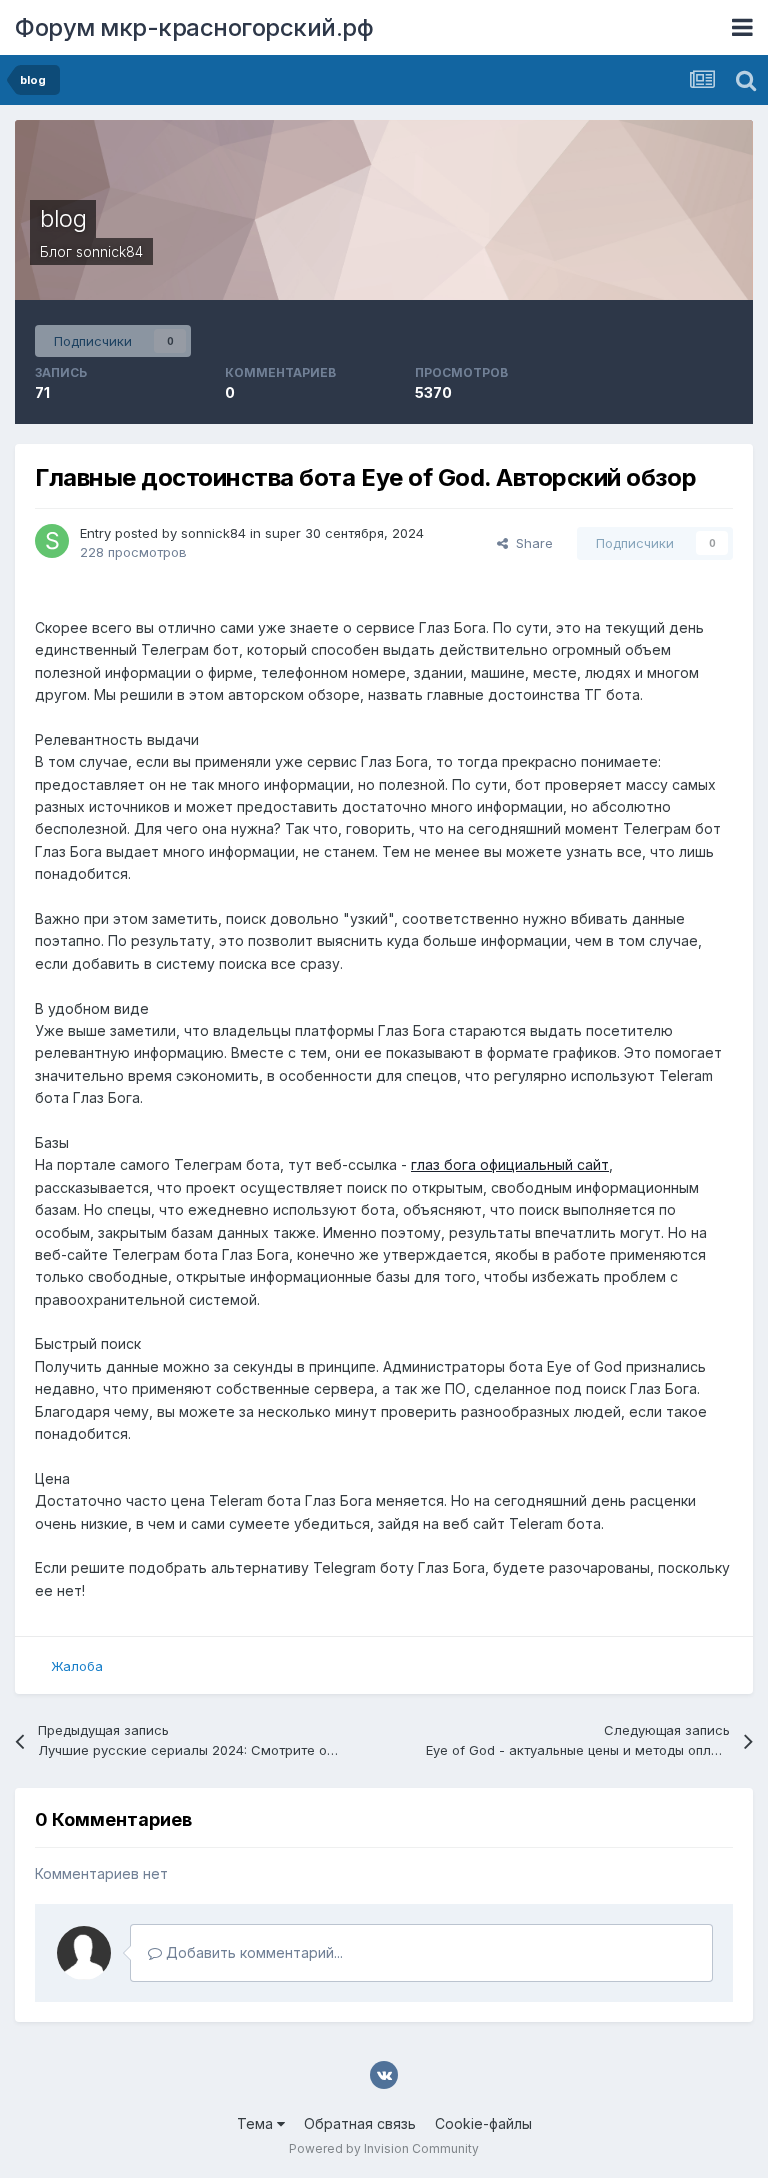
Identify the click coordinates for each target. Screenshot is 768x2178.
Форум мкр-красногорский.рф (194, 27)
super (283, 533)
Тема (257, 2123)
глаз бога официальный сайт (510, 1164)
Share (530, 543)
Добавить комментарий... (252, 1952)
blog (63, 218)
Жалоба (77, 1666)
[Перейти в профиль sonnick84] (52, 541)
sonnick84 (109, 251)
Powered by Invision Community (384, 2148)
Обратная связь (360, 2123)
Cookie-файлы (483, 2123)
